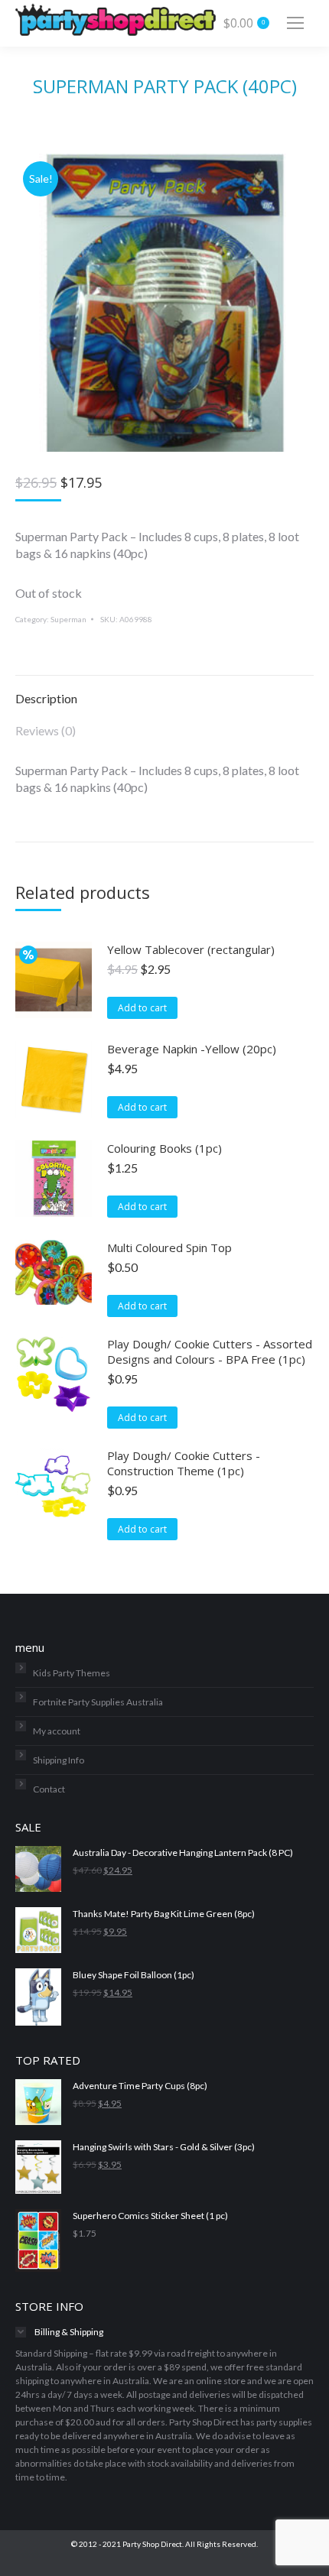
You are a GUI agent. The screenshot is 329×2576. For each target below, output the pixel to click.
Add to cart (142, 1008)
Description (46, 698)
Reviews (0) (46, 730)
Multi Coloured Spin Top (169, 1247)
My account (57, 1731)
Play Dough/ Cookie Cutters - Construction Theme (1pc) (184, 1463)
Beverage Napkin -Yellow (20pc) (192, 1049)
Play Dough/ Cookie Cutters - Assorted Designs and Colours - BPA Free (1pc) (210, 1351)
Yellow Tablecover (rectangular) (191, 949)
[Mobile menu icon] (295, 23)
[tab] (164, 691)
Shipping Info (59, 1760)
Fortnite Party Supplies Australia (98, 1702)
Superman (68, 619)
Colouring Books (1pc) (164, 1148)
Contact (49, 1789)
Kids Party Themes (72, 1673)
